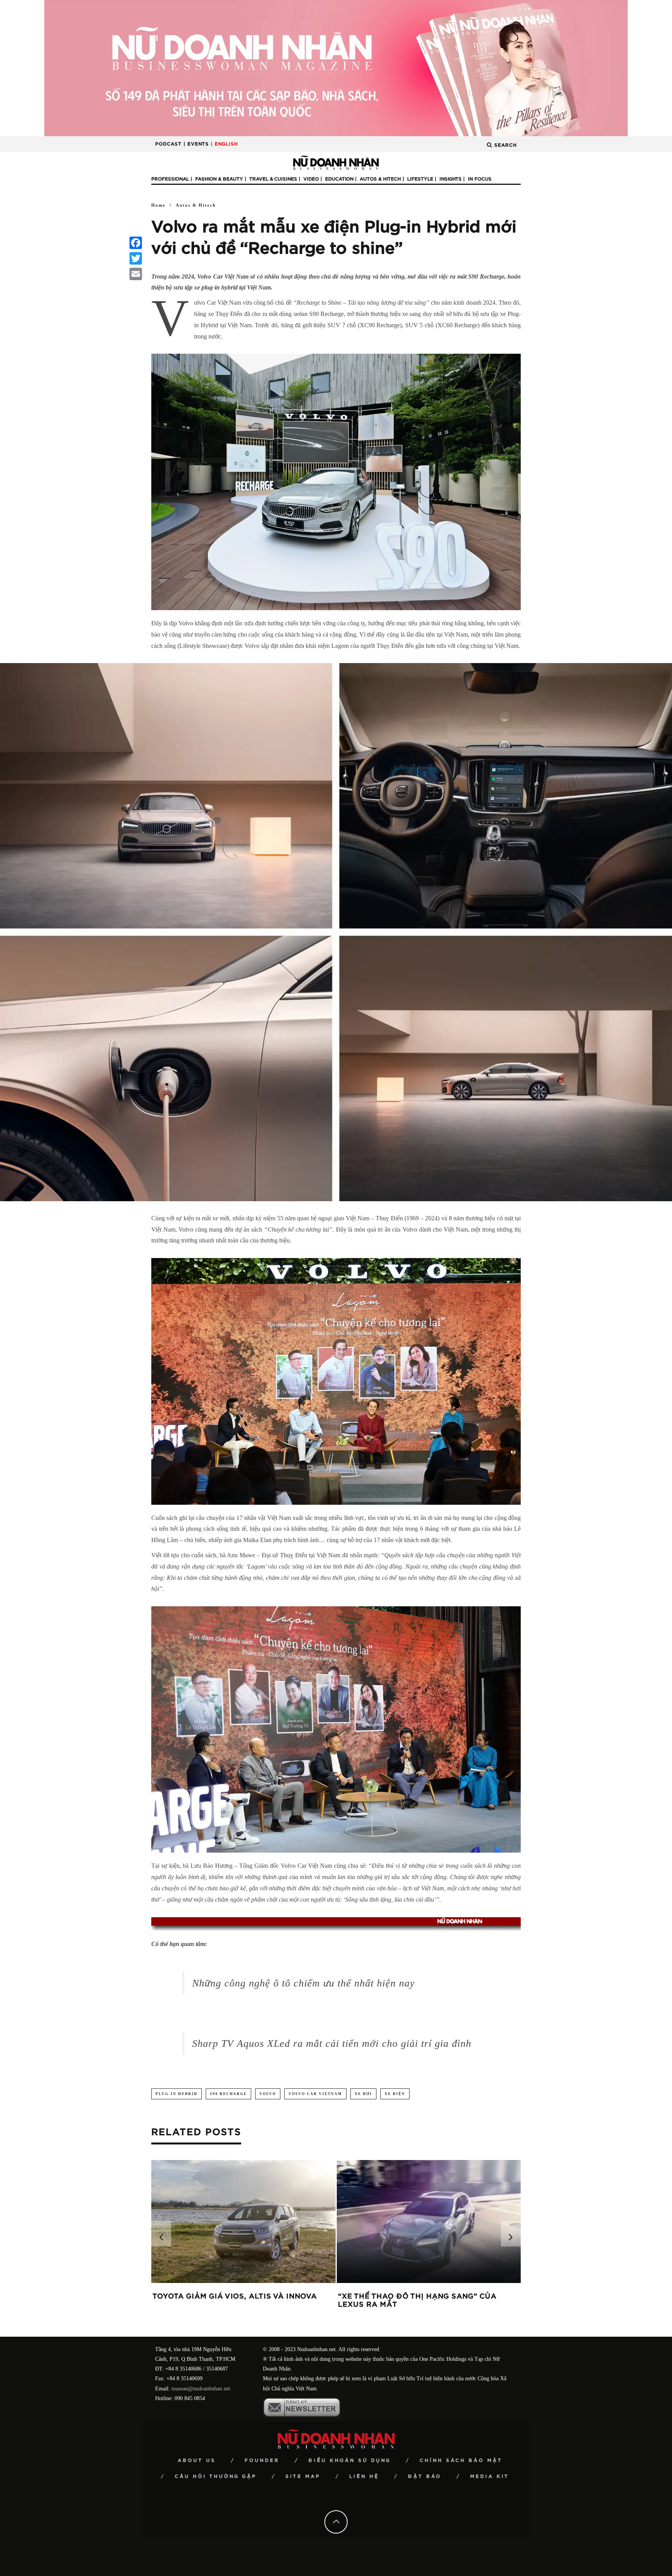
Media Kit (490, 2476)
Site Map (303, 2476)
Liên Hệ (364, 2476)
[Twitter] (136, 258)
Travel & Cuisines (273, 179)
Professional (170, 179)
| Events (196, 144)
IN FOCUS (480, 179)
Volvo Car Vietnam (315, 2094)
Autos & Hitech (380, 179)
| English (224, 144)
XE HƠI (363, 2094)
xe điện (395, 2094)
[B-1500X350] (336, 68)
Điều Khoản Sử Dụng (350, 2460)
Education (339, 179)
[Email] (136, 274)
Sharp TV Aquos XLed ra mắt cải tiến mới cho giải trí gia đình (332, 2043)
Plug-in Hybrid (177, 2094)
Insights (451, 179)
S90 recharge (228, 2094)
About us (197, 2460)
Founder (262, 2460)
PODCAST (168, 144)
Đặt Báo (425, 2476)
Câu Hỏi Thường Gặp (216, 2476)
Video (311, 179)
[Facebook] (136, 243)
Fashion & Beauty (219, 179)
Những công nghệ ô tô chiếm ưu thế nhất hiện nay (304, 1983)
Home (158, 205)
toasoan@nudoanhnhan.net (201, 2389)
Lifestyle (420, 179)
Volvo (268, 2094)
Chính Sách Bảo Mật (461, 2460)
